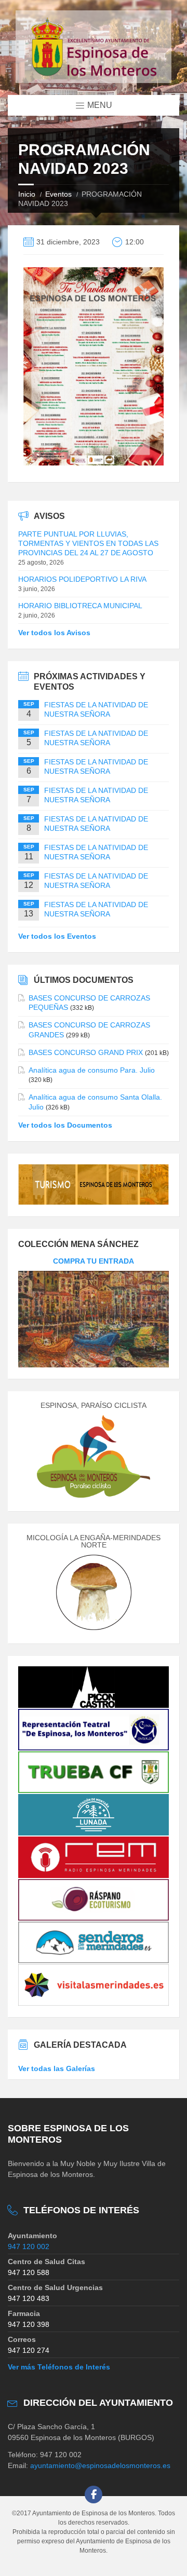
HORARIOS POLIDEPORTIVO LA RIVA (82, 579)
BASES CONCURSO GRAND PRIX (86, 1052)
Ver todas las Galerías (57, 2068)
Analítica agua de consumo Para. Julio (92, 1070)
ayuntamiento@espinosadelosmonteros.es (100, 2465)
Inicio (27, 194)
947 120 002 (29, 2246)
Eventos (58, 194)
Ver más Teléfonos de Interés (59, 2367)
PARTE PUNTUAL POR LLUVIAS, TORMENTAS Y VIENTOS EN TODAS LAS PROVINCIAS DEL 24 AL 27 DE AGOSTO (88, 543)
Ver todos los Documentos (65, 1125)
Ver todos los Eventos (57, 936)
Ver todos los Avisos (54, 633)
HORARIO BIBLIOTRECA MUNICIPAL (80, 606)
